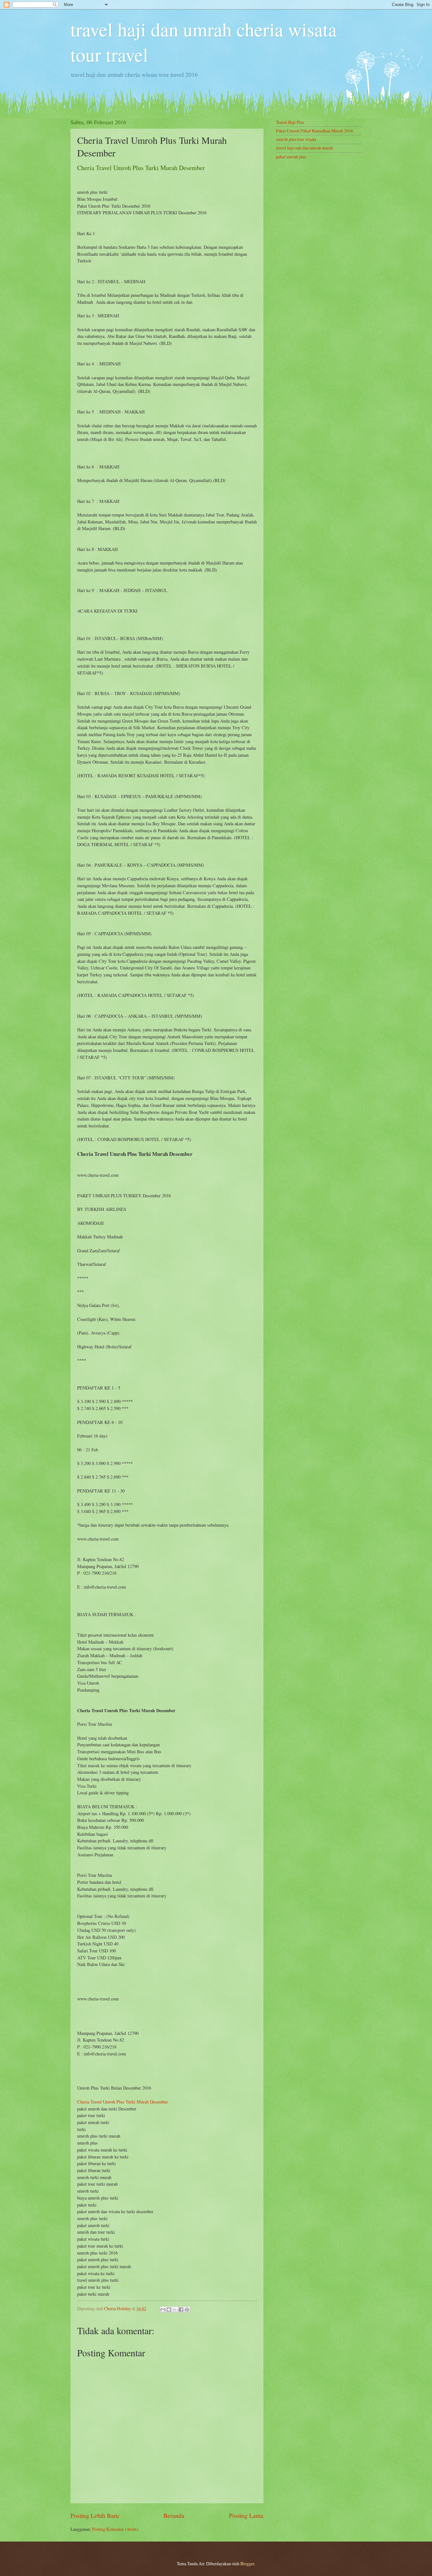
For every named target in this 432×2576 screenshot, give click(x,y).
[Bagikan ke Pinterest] (187, 2310)
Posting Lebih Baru (95, 2515)
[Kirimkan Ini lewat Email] (163, 2310)
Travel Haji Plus (290, 122)
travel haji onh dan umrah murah (305, 148)
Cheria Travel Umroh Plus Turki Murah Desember (123, 2102)
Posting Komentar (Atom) (115, 2529)
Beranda (174, 2515)
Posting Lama (246, 2515)
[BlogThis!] (169, 2310)
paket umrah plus (291, 157)
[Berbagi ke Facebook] (181, 2310)
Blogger (247, 2564)
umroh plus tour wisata (296, 139)
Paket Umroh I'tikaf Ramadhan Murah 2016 (315, 131)
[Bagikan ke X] (175, 2310)
